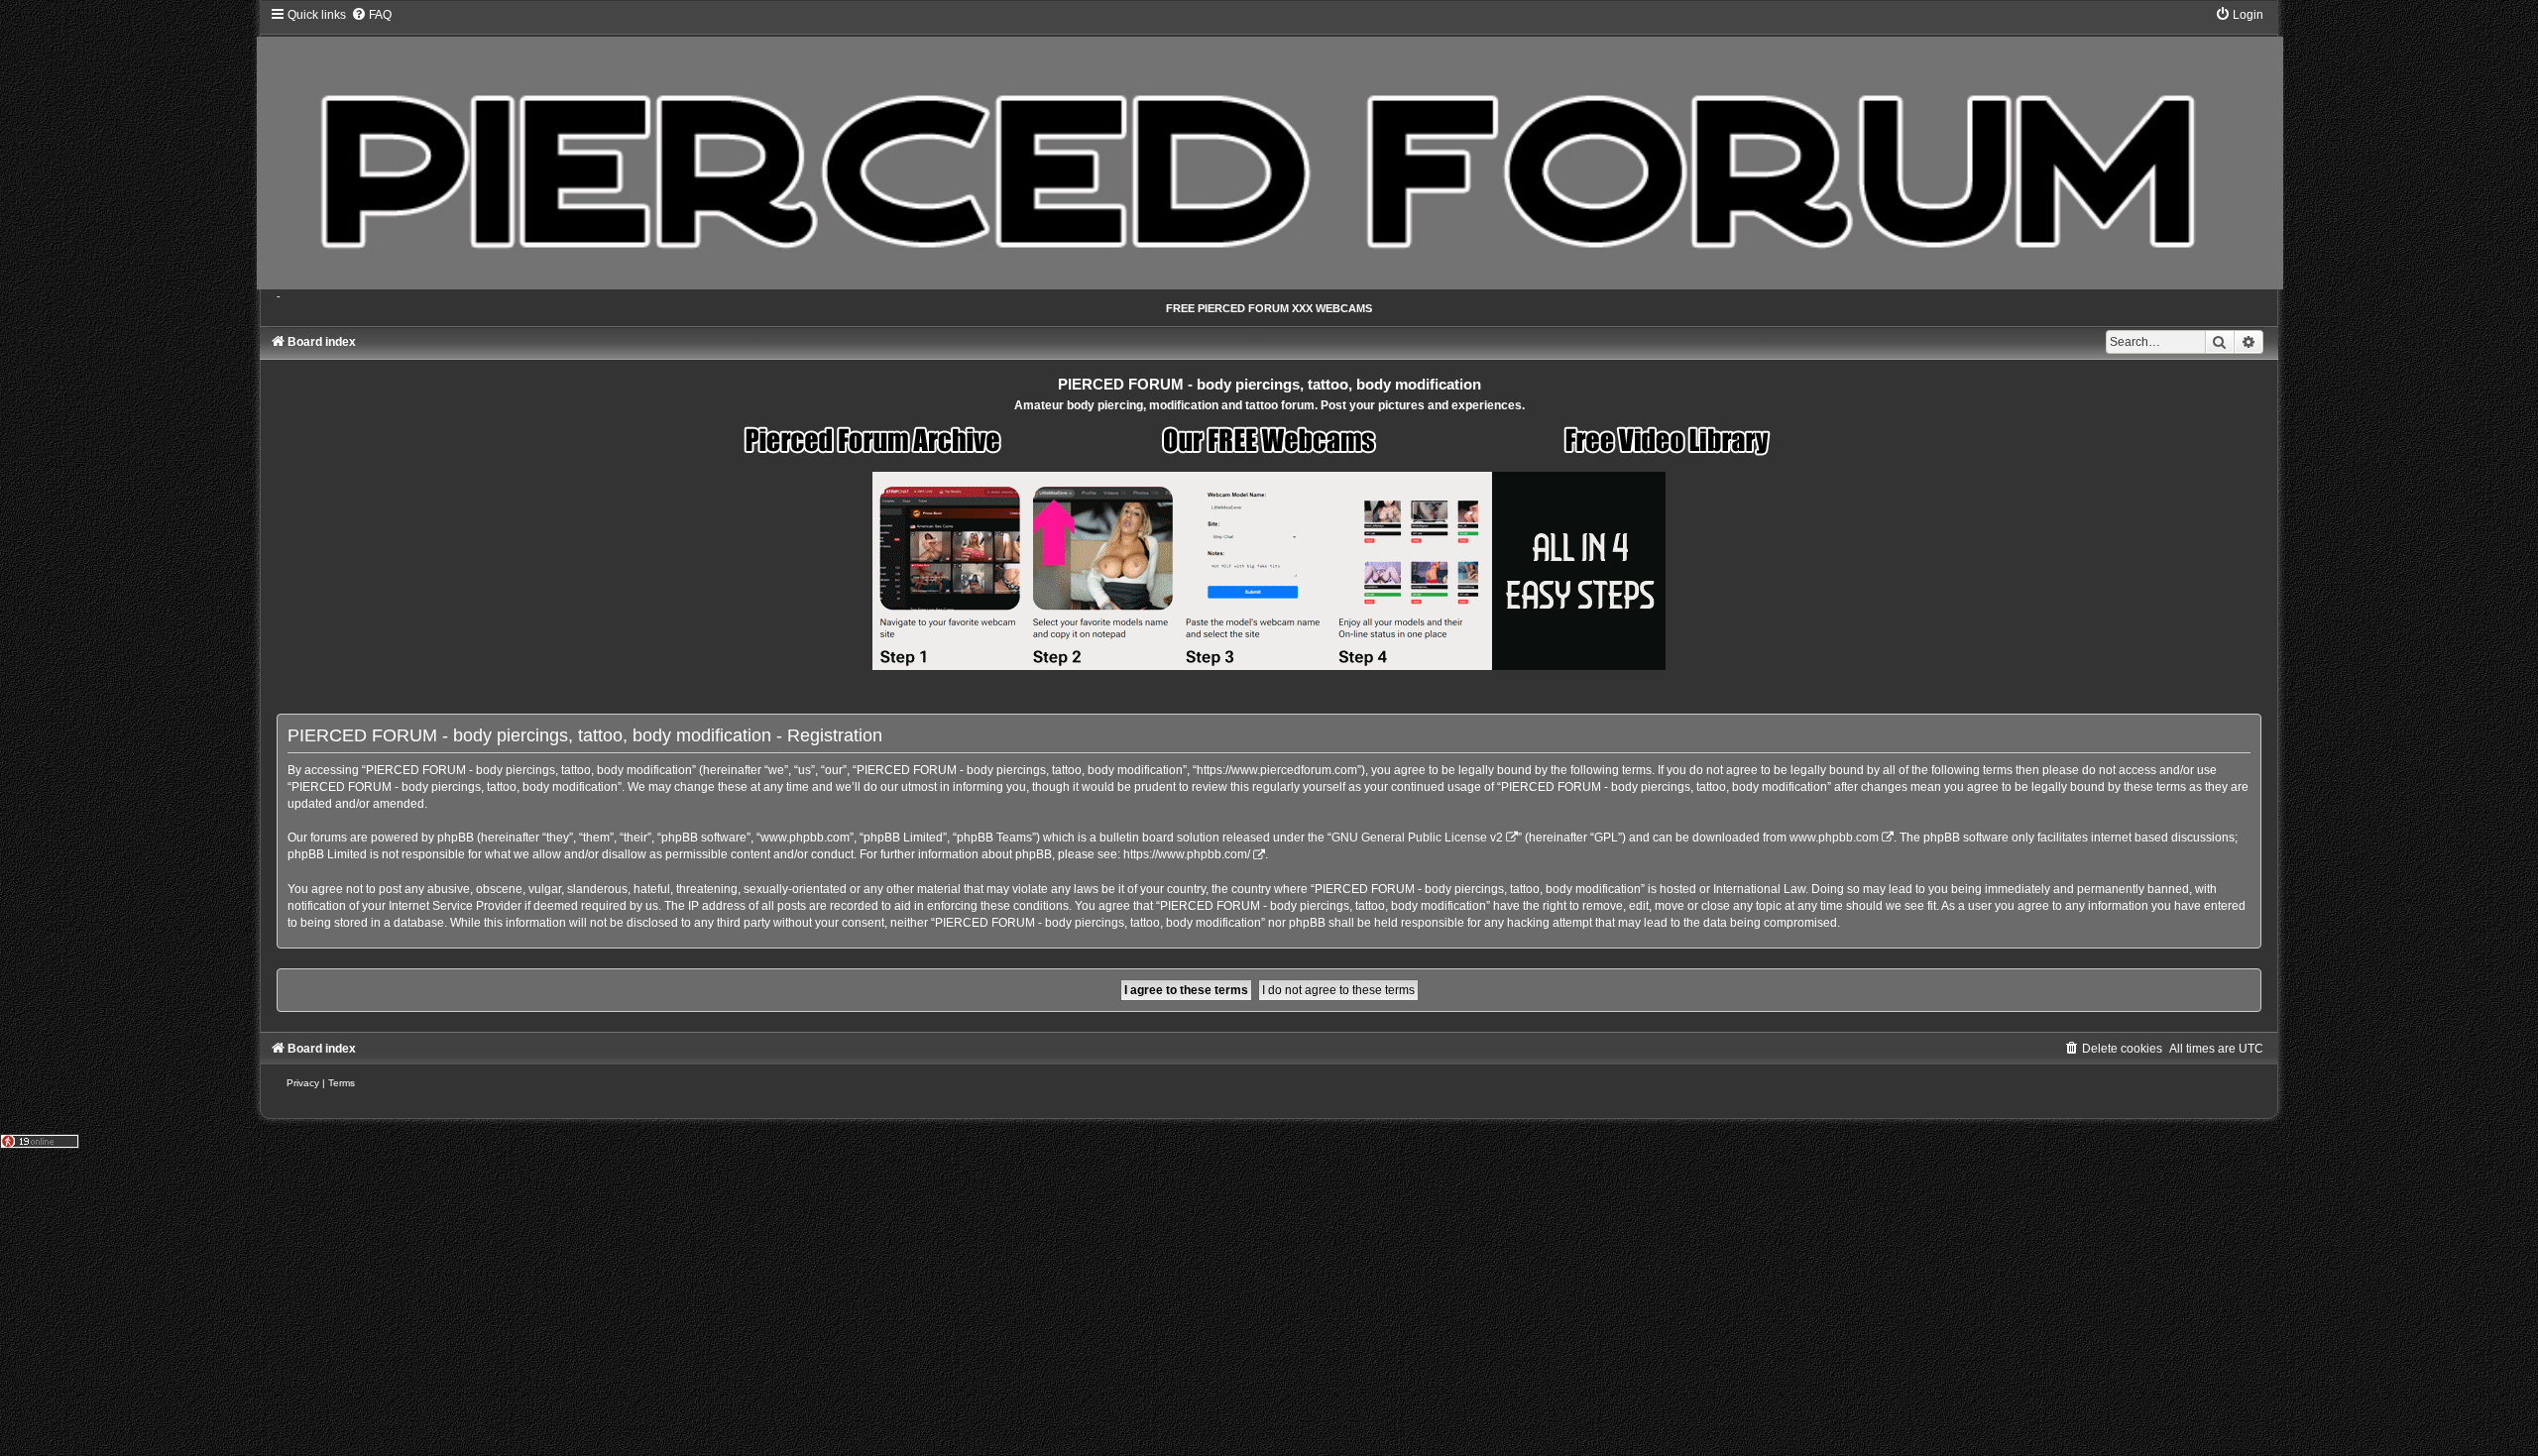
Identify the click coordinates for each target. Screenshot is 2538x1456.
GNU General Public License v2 (1417, 838)
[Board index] (1269, 148)
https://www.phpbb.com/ (1187, 854)
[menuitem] (371, 15)
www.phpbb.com (1834, 838)
